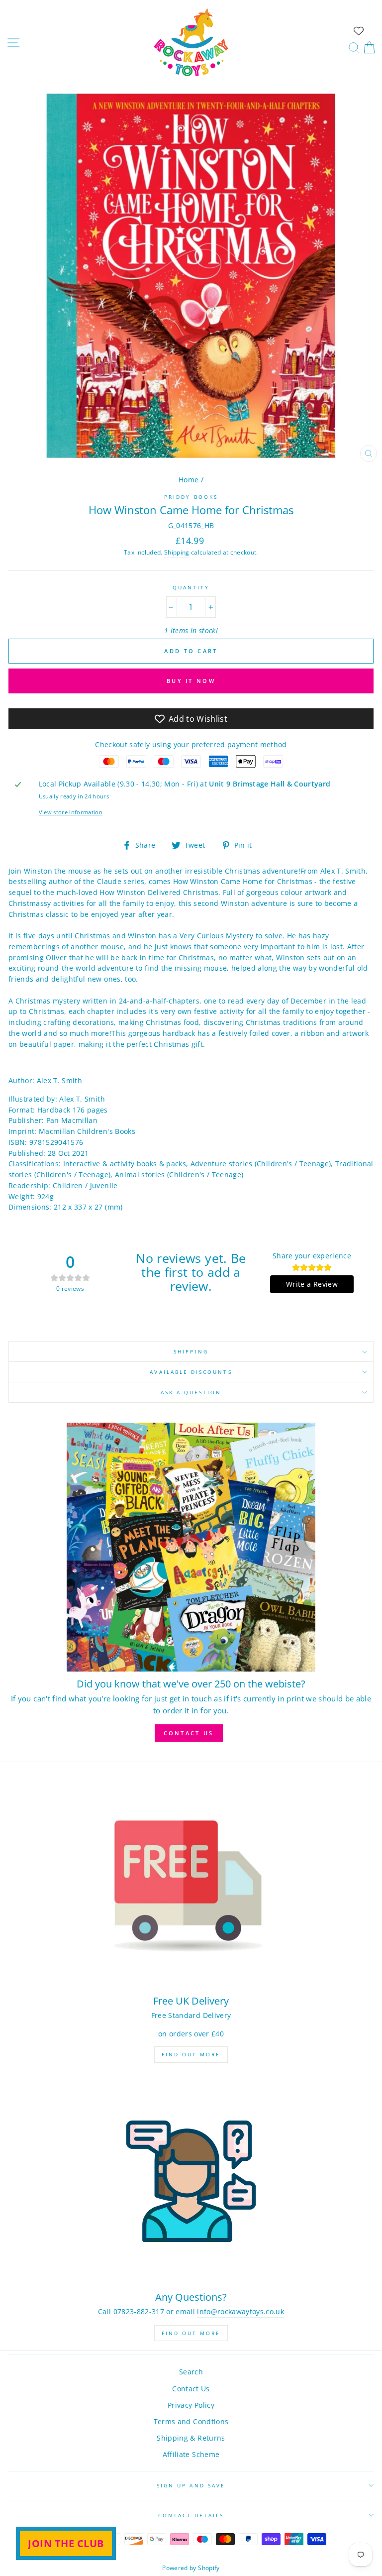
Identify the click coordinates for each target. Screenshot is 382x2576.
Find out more (191, 2054)
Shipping (177, 552)
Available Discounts (191, 1372)
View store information (71, 812)
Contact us (189, 1733)
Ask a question (191, 1392)
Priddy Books (191, 497)
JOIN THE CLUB (66, 2543)
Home (189, 480)
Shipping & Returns (191, 2438)
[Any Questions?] (191, 2182)
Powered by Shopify (191, 2568)
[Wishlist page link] (359, 31)
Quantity (191, 587)
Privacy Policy (191, 2405)
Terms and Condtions (191, 2421)
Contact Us (191, 2389)
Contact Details (191, 2515)
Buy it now (191, 681)
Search (191, 2372)
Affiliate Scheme (191, 2454)
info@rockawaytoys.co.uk (240, 2311)
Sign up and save (191, 2485)
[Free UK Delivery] (191, 1885)
